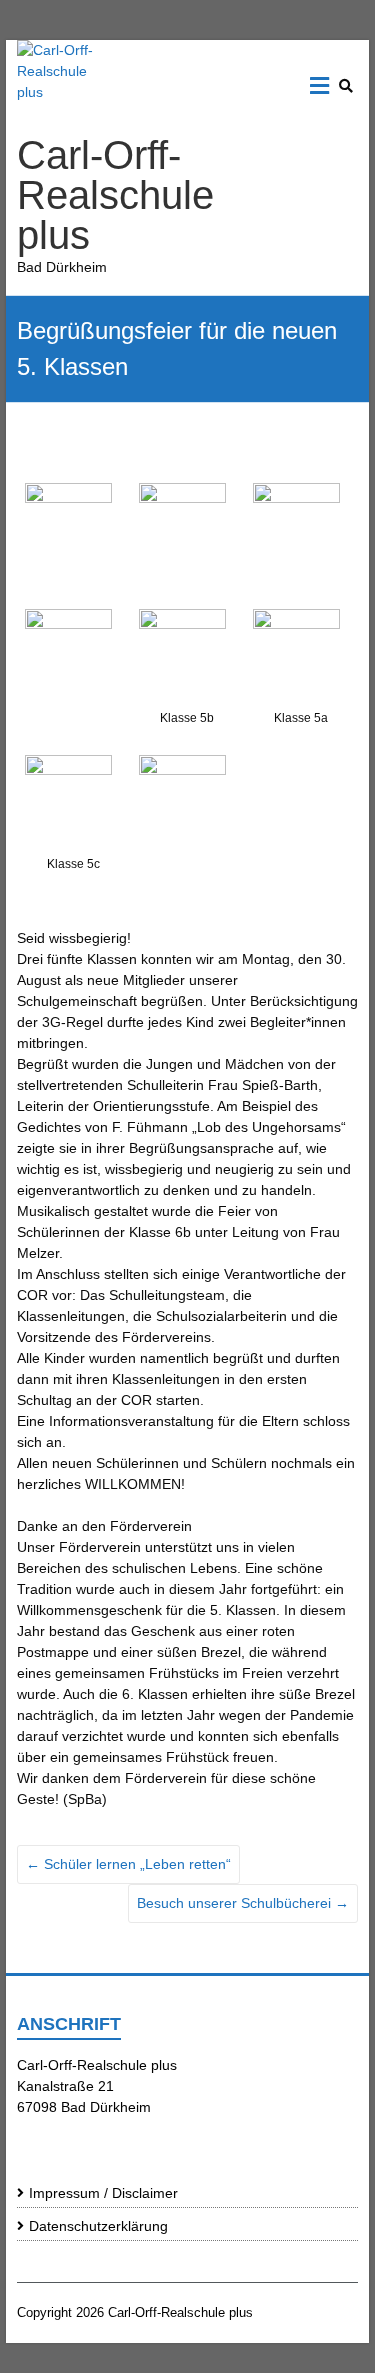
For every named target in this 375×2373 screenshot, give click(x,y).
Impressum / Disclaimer (103, 2193)
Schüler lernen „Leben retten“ (128, 1864)
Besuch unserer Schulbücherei (243, 1903)
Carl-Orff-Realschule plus (115, 195)
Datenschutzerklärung (98, 2226)
